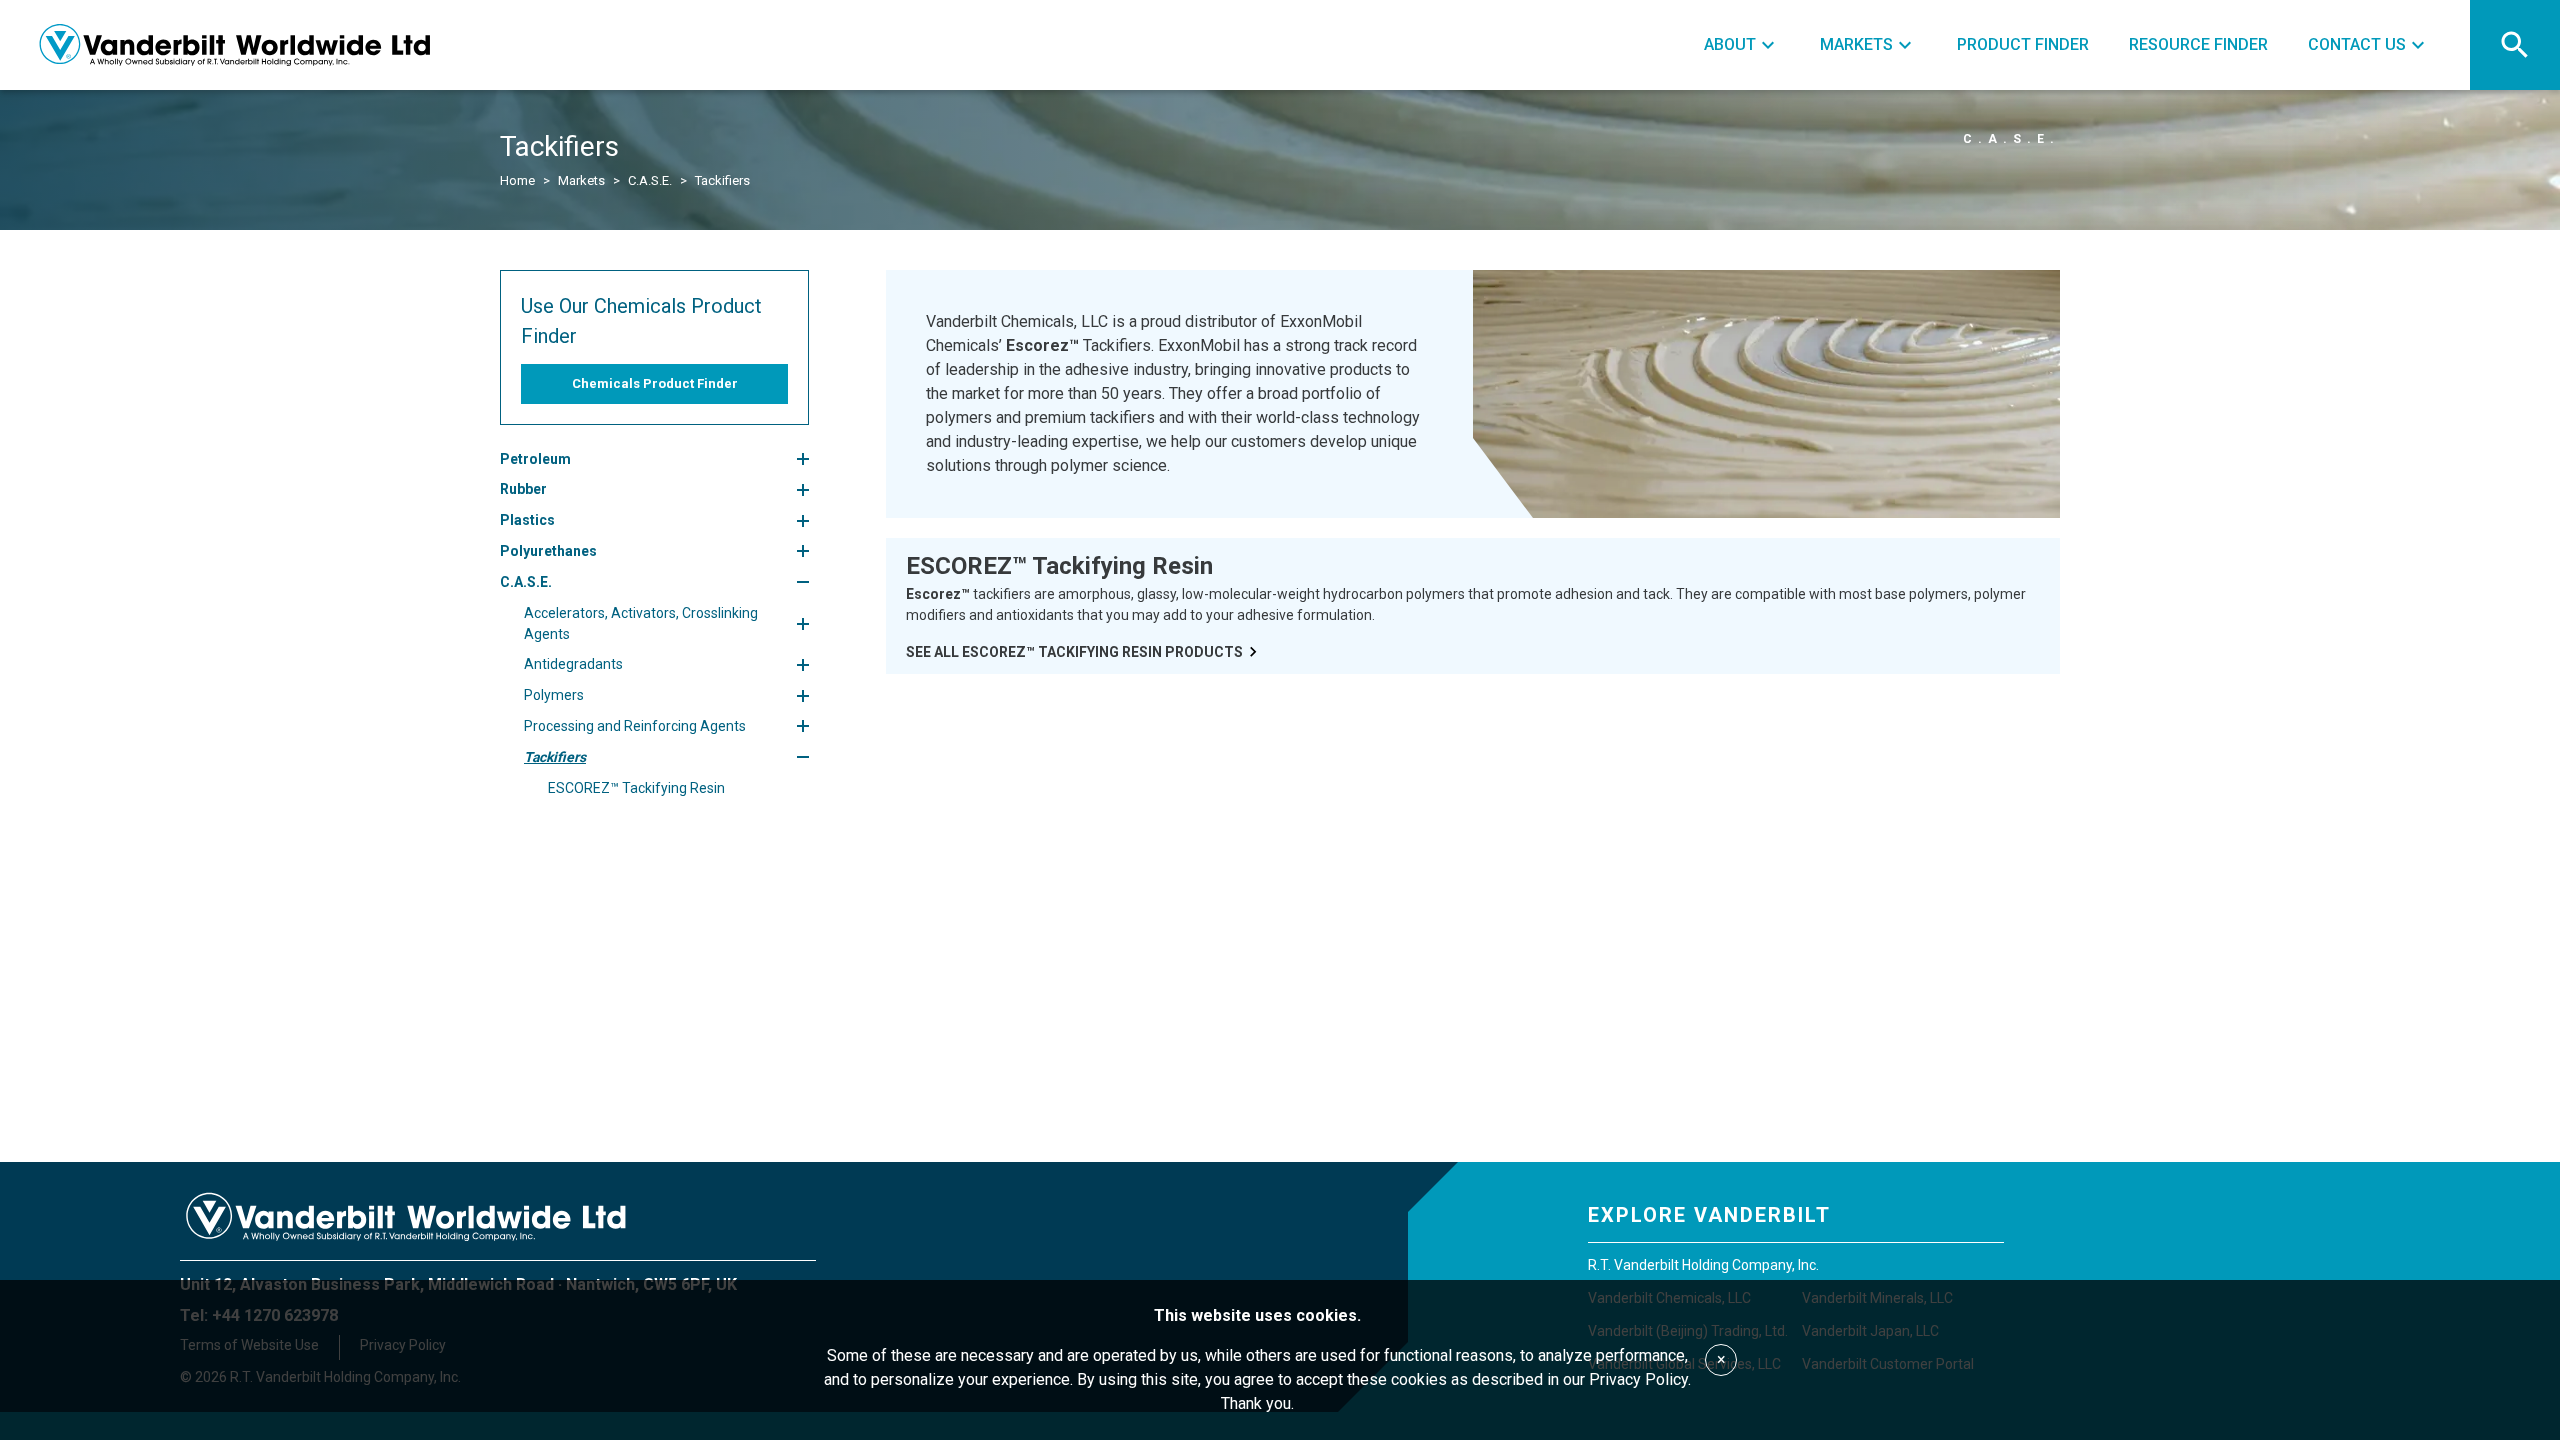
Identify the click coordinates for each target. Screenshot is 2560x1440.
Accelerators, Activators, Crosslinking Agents (641, 623)
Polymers (554, 695)
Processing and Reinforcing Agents (635, 726)
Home (517, 180)
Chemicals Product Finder (655, 383)
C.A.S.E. (650, 180)
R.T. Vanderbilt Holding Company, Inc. (1703, 1265)
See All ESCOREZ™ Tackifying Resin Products (1074, 652)
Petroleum (535, 459)
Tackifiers (555, 757)
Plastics (527, 520)
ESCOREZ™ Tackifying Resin (636, 788)
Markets (581, 180)
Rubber (523, 489)
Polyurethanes (548, 551)
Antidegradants (573, 664)
